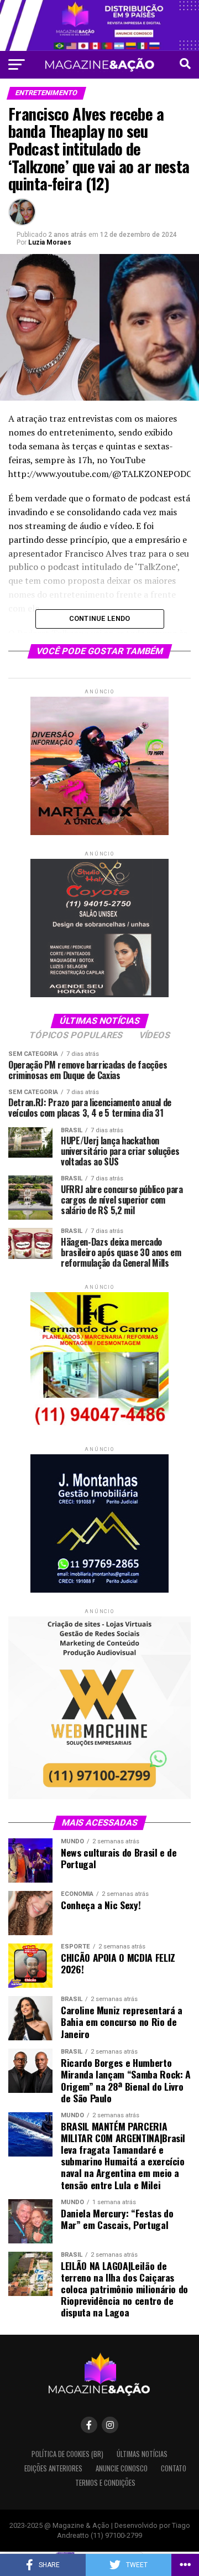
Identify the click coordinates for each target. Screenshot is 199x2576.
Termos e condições (105, 2483)
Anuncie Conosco (122, 2468)
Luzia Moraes (50, 242)
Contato (174, 2468)
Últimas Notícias (142, 2454)
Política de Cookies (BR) (67, 2454)
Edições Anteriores (53, 2468)
